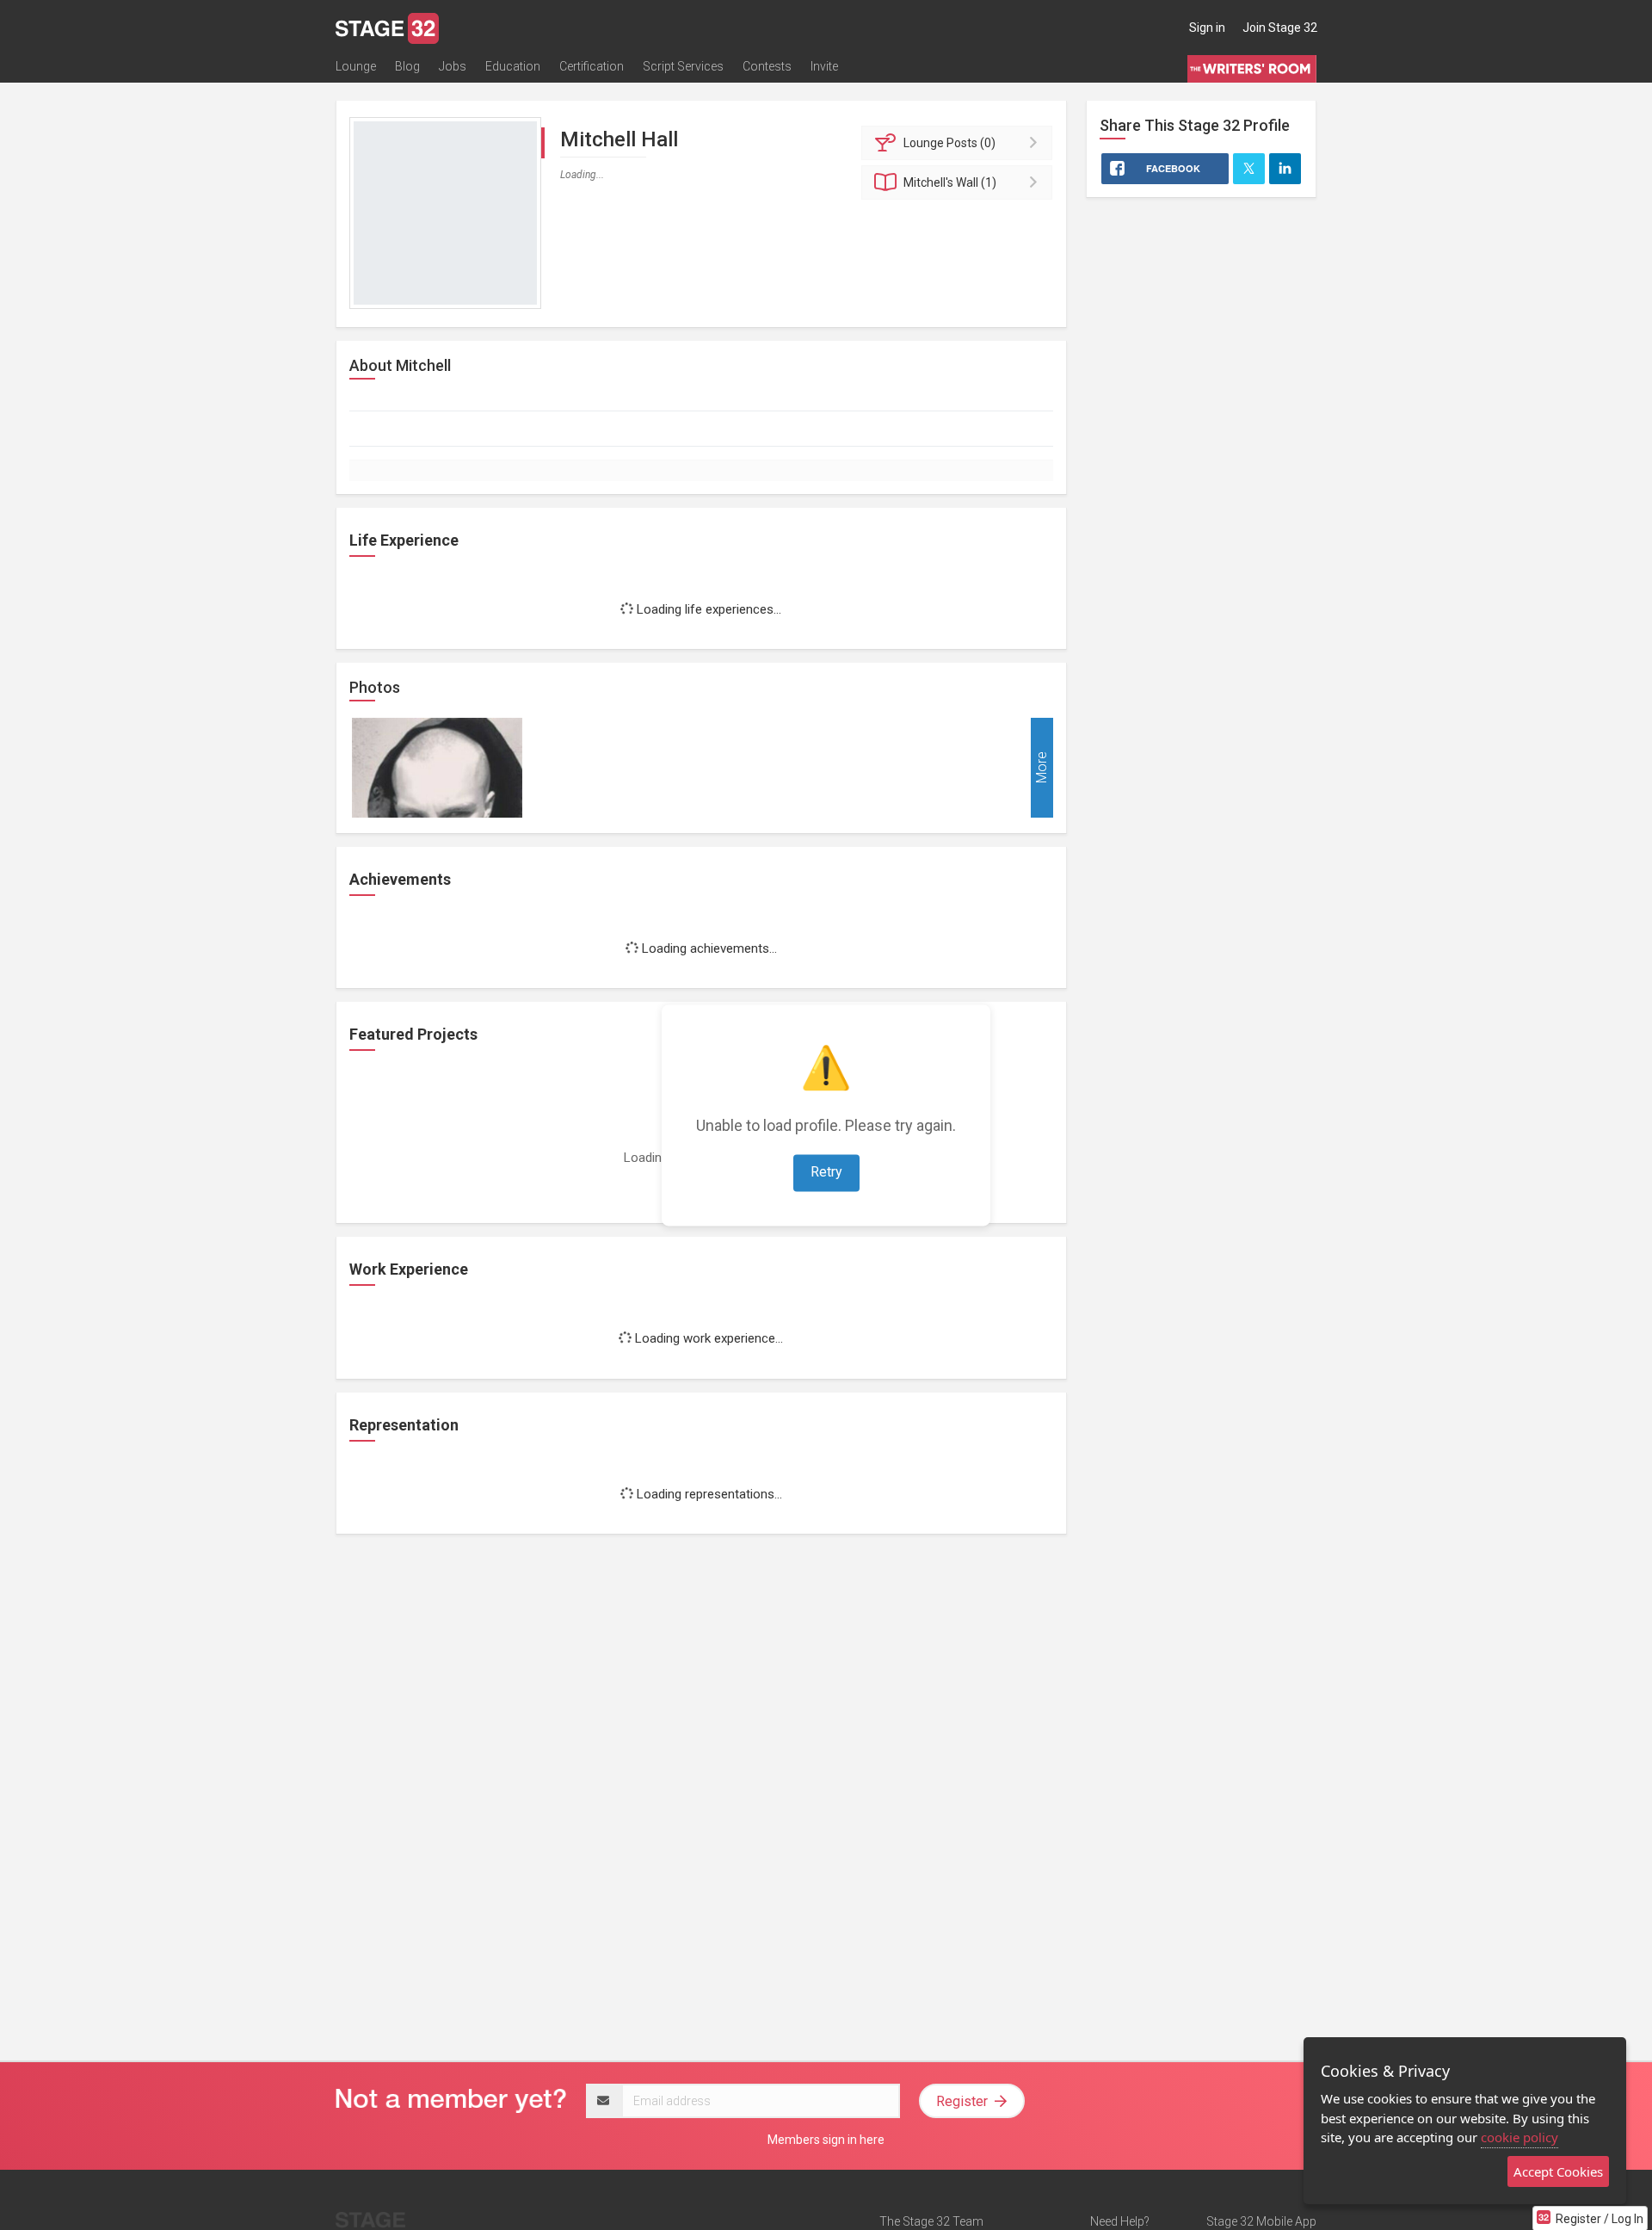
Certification (592, 66)
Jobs (453, 66)
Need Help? (1120, 2221)
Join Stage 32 (1280, 28)
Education (513, 66)
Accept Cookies (1558, 2171)
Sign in (1207, 28)
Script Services (683, 66)
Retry (826, 1172)
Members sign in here (826, 2140)
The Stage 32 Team (931, 2221)
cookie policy (1519, 2137)
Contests (767, 66)
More (1042, 767)
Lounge (356, 66)
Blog (407, 66)
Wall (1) (950, 182)
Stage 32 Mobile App (1261, 2221)
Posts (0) (949, 143)
